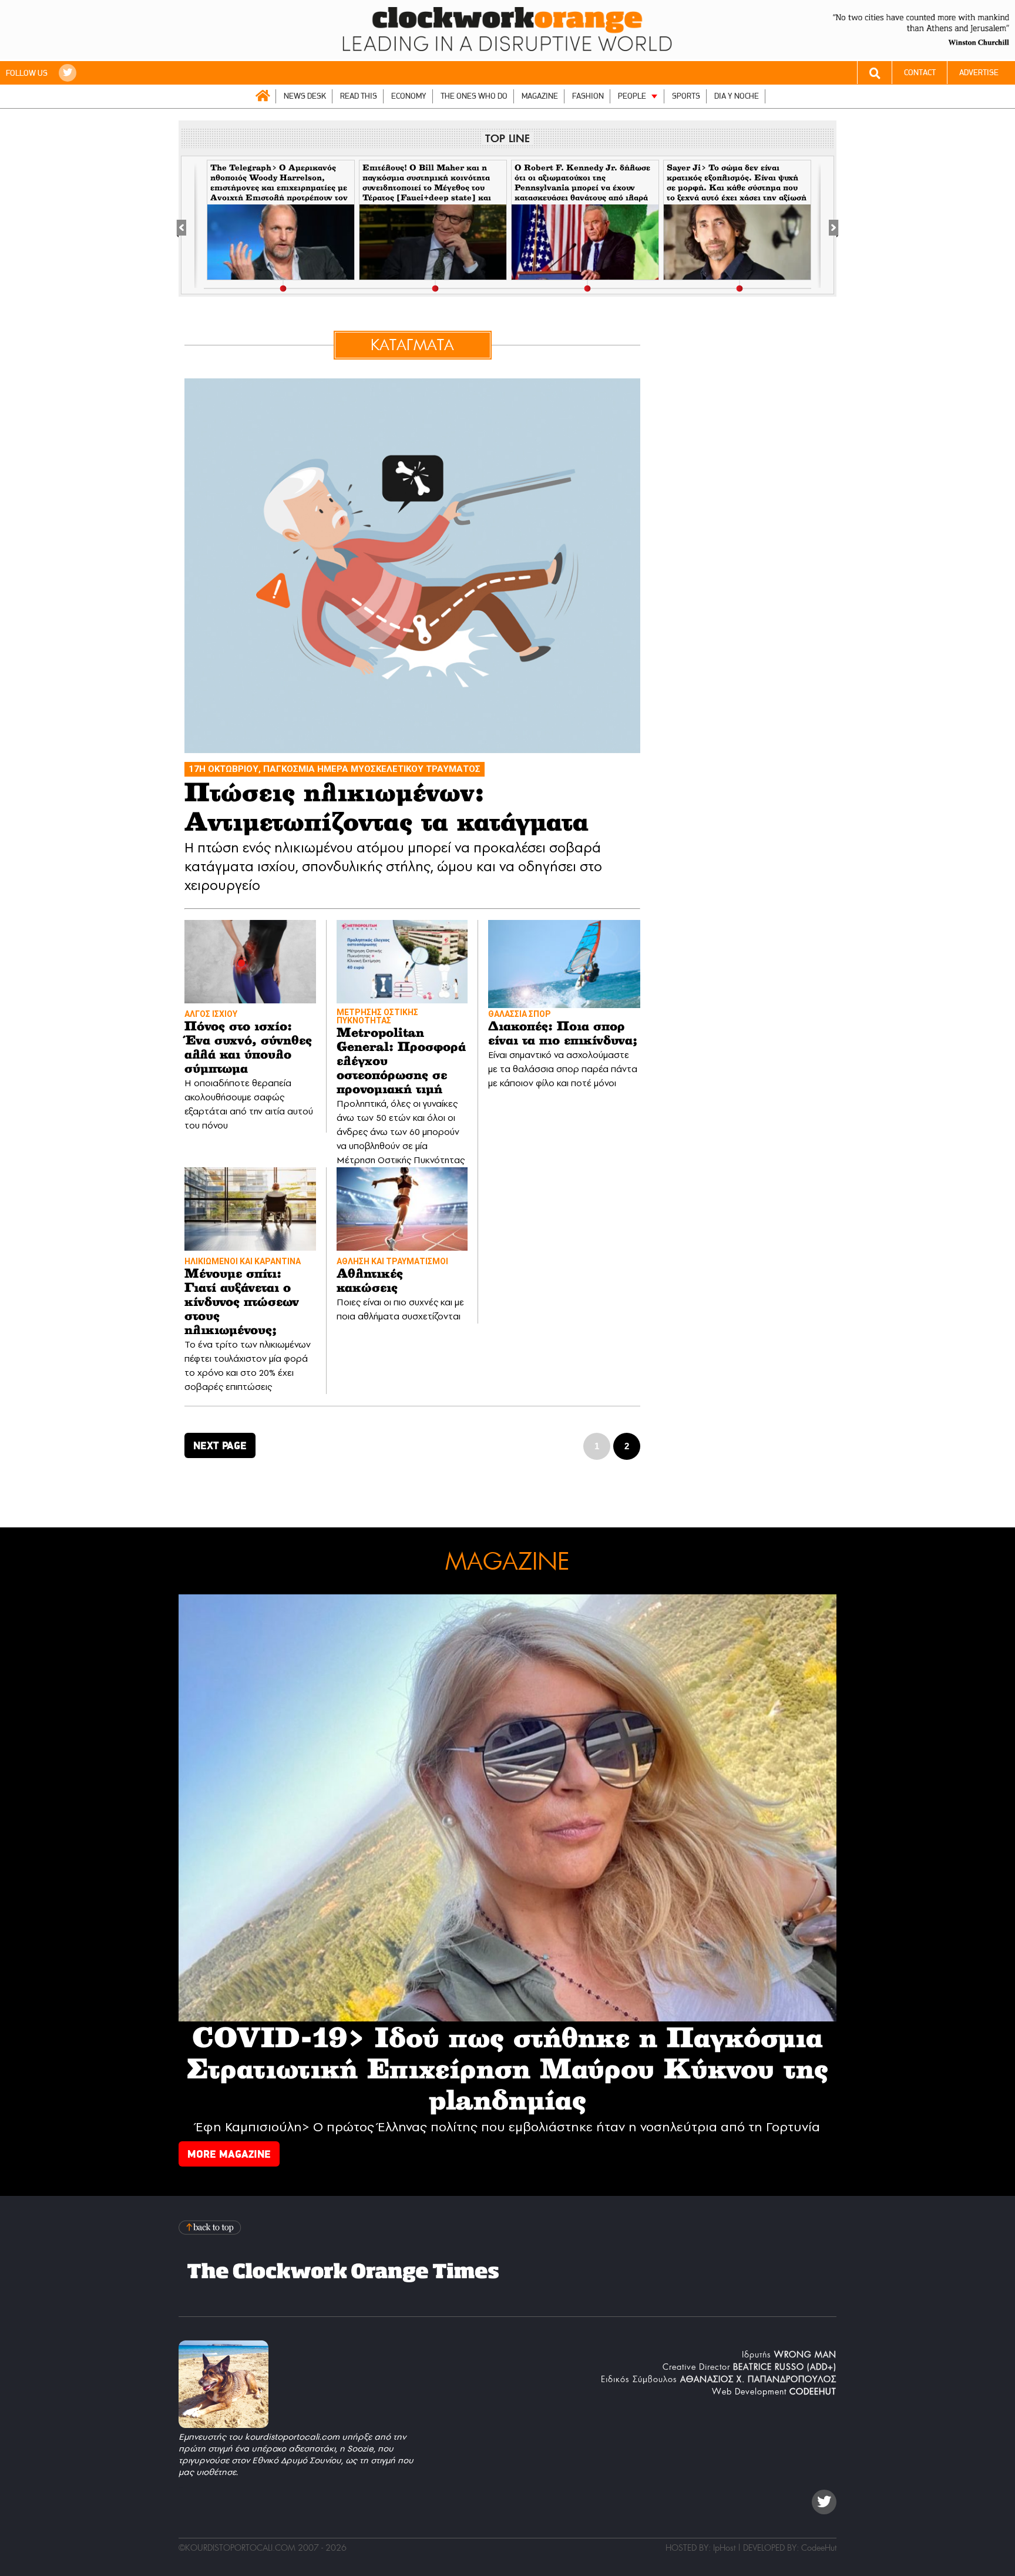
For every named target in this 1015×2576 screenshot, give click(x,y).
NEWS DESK (305, 96)
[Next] (827, 226)
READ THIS (359, 96)
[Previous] (188, 226)
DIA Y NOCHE (737, 96)
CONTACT (920, 73)
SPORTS (686, 96)
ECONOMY (409, 96)
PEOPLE (632, 96)
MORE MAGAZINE (229, 2154)
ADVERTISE (979, 73)
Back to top (211, 2227)
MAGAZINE (540, 96)
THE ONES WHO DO (474, 96)
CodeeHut (819, 2548)
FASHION (588, 96)
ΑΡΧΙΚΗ (263, 96)
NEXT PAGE (220, 1445)
